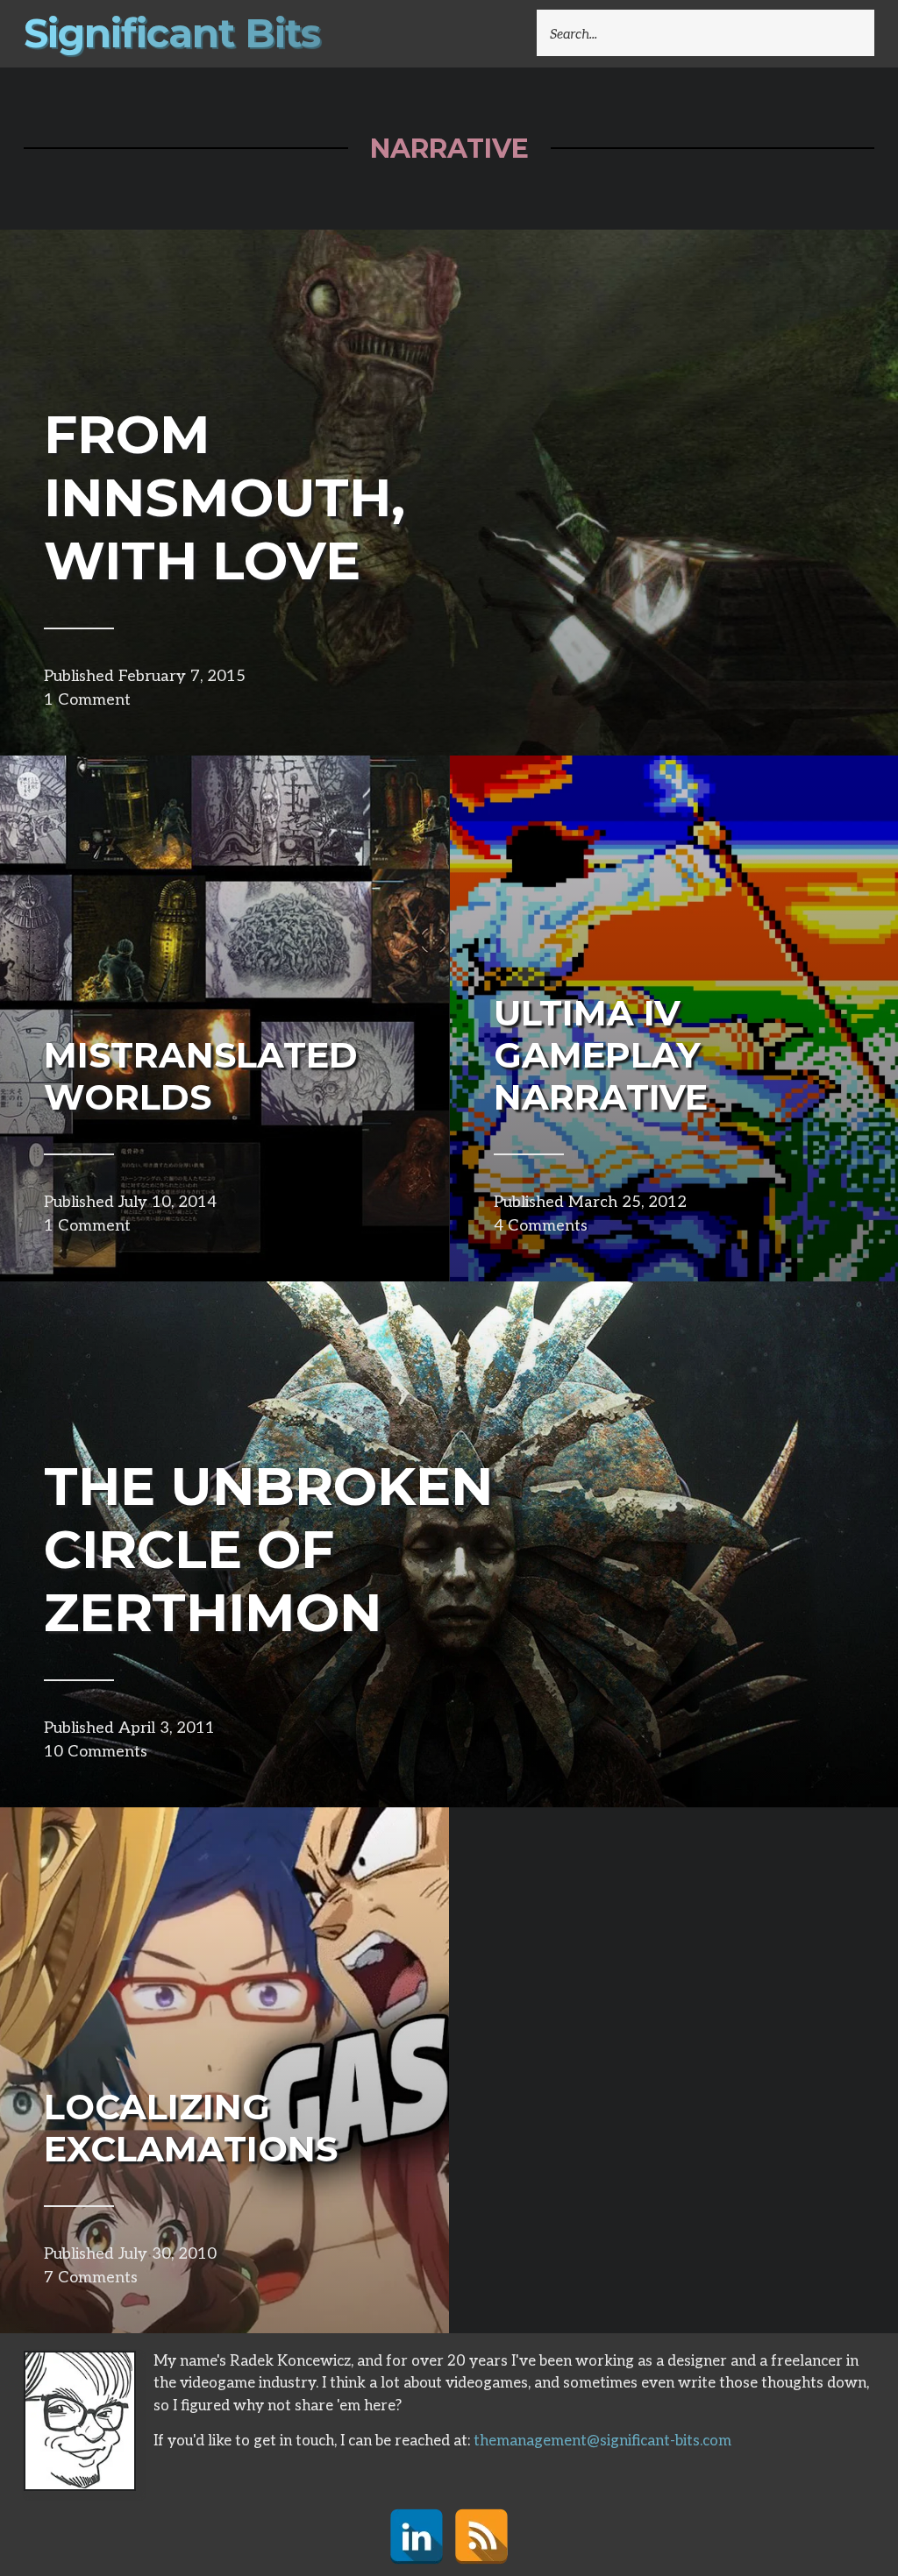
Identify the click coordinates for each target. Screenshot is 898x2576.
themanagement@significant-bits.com (602, 2441)
